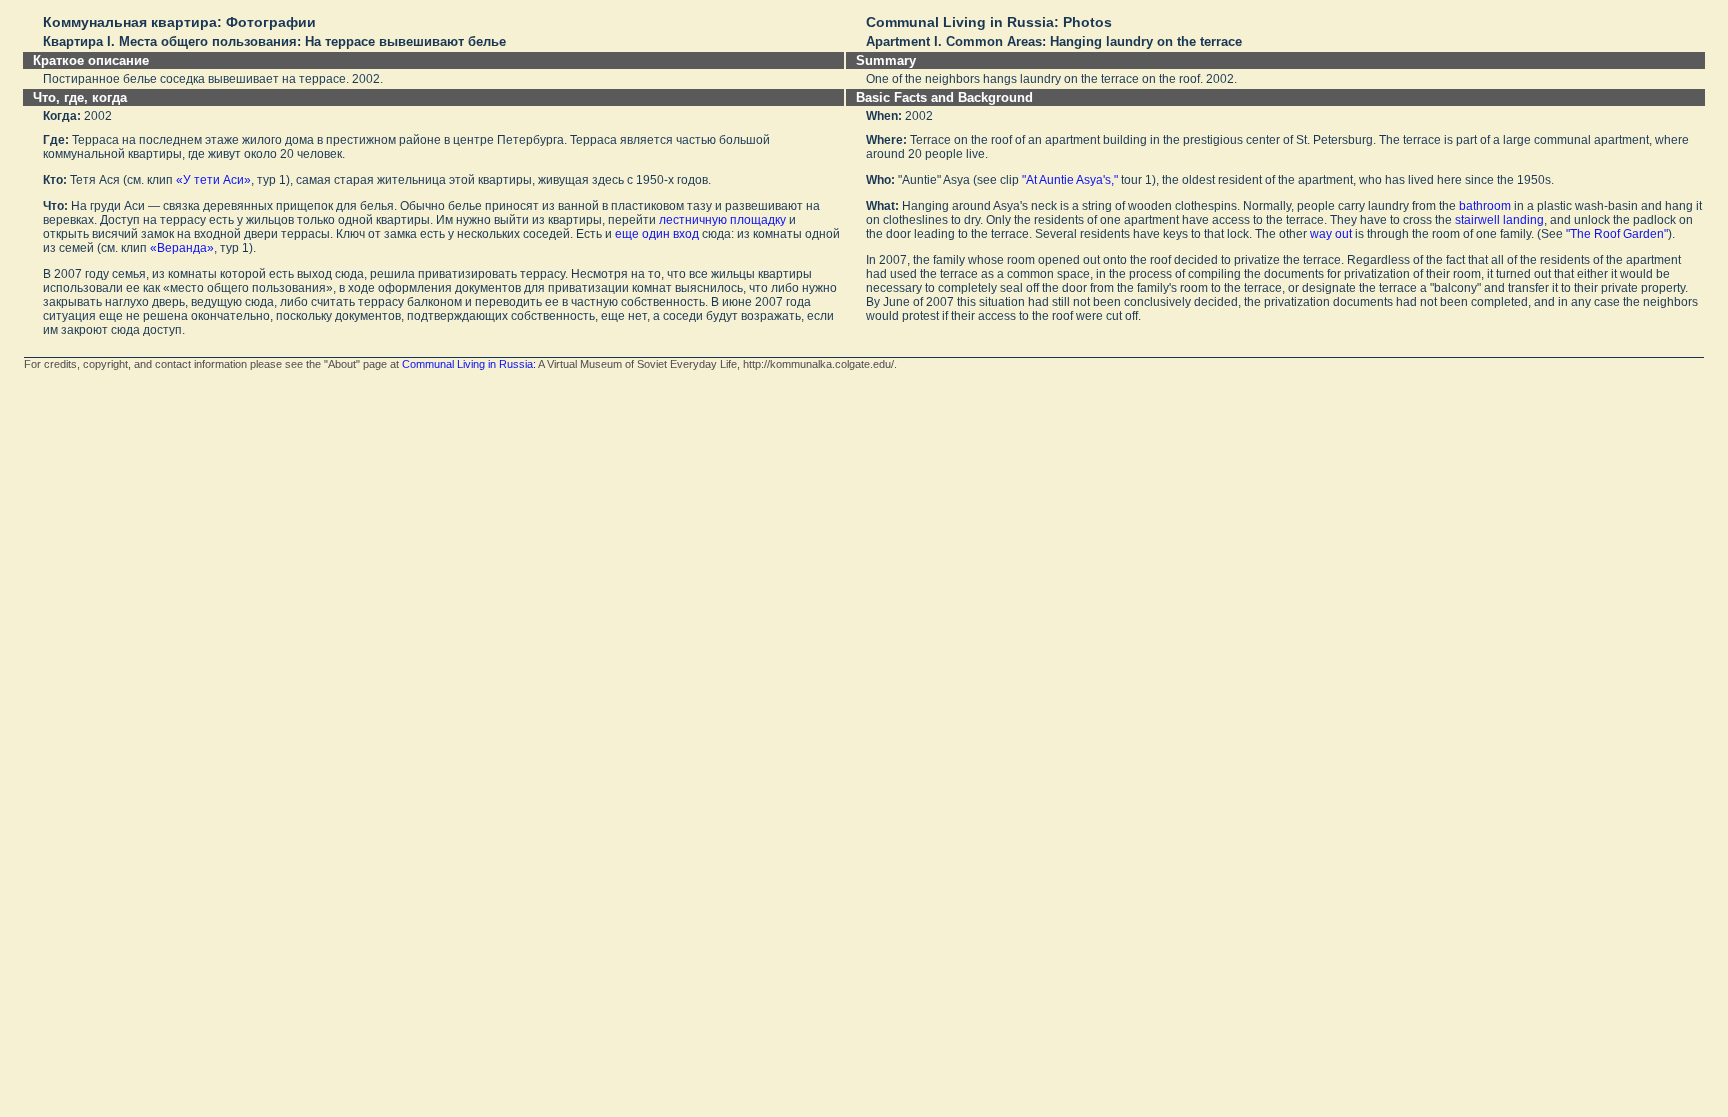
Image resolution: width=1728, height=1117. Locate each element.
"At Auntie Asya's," (1070, 180)
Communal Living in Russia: (469, 364)
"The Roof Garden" (1617, 234)
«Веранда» (182, 248)
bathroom (1485, 206)
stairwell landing (1499, 220)
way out (1331, 234)
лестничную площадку (722, 220)
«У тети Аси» (213, 180)
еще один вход (657, 234)
